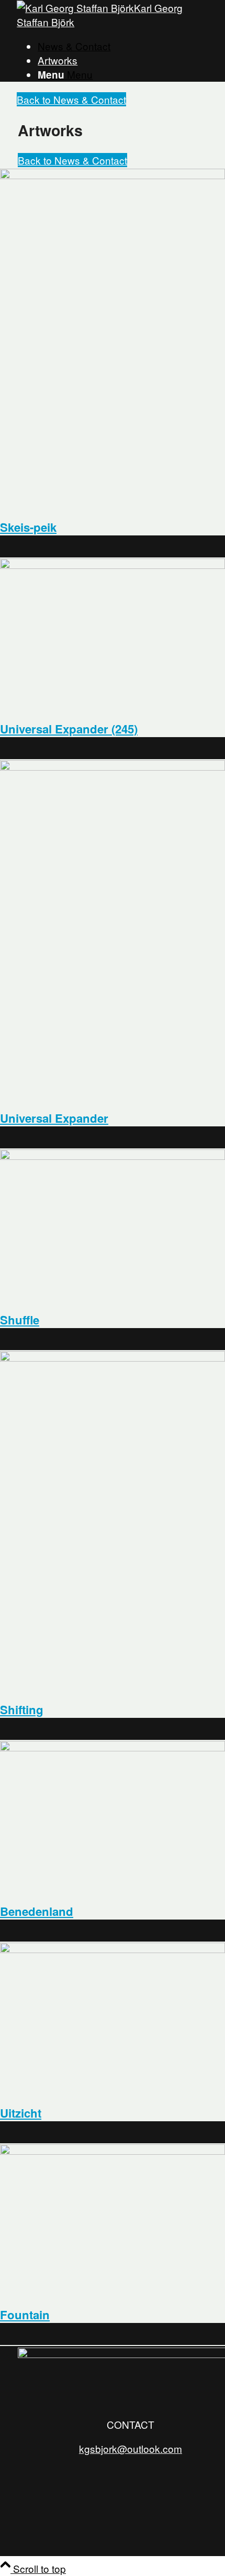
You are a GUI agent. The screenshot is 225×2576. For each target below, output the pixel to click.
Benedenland (37, 1911)
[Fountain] (113, 2150)
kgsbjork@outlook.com (131, 2448)
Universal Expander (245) (69, 729)
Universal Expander (54, 1118)
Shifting (22, 1709)
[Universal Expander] (113, 766)
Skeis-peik (28, 527)
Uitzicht (21, 2113)
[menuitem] (123, 46)
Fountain (25, 2315)
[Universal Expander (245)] (113, 564)
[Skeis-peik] (113, 175)
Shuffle (20, 1320)
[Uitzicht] (113, 1949)
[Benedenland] (113, 1747)
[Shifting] (113, 1357)
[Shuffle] (113, 1155)
